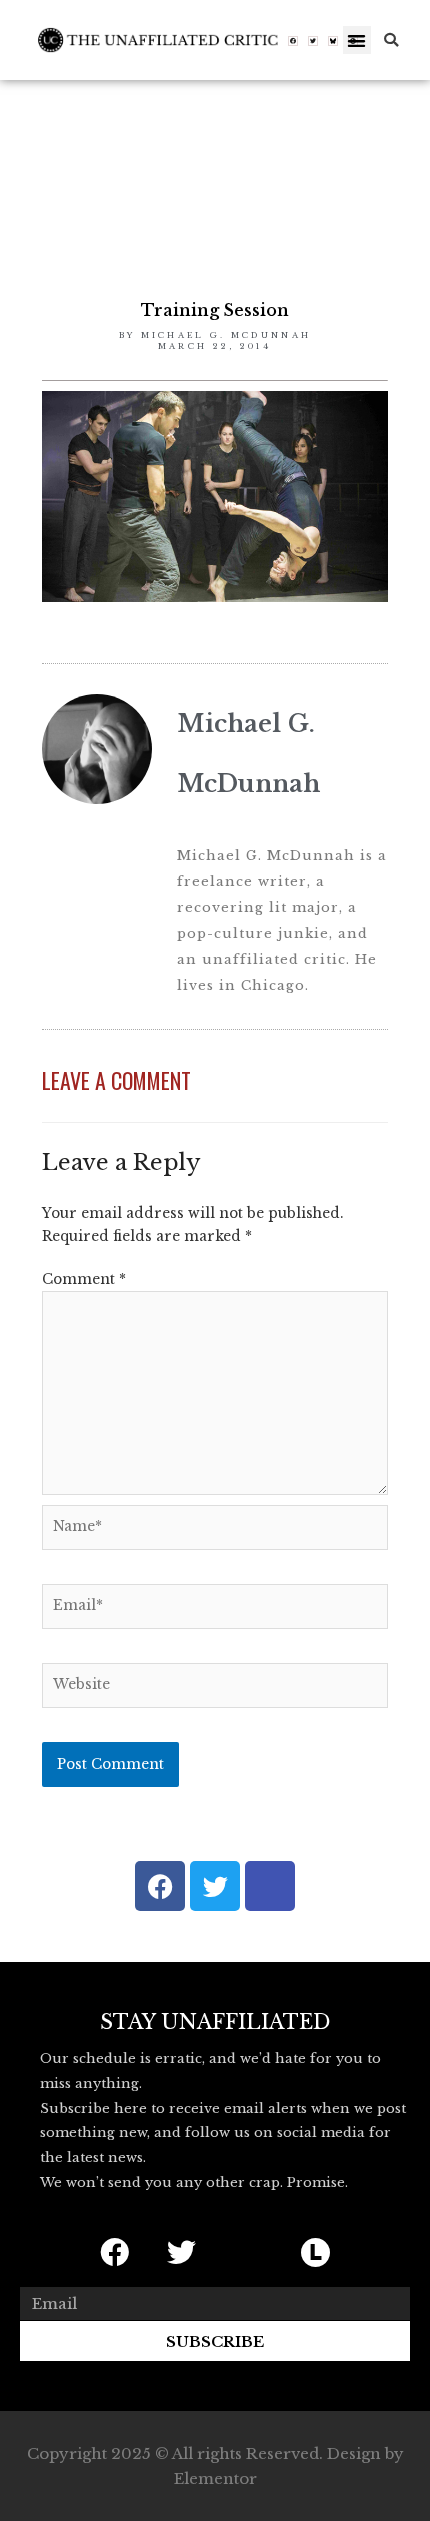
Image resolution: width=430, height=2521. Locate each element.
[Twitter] (313, 41)
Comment (84, 1279)
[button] (357, 40)
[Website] (215, 1689)
